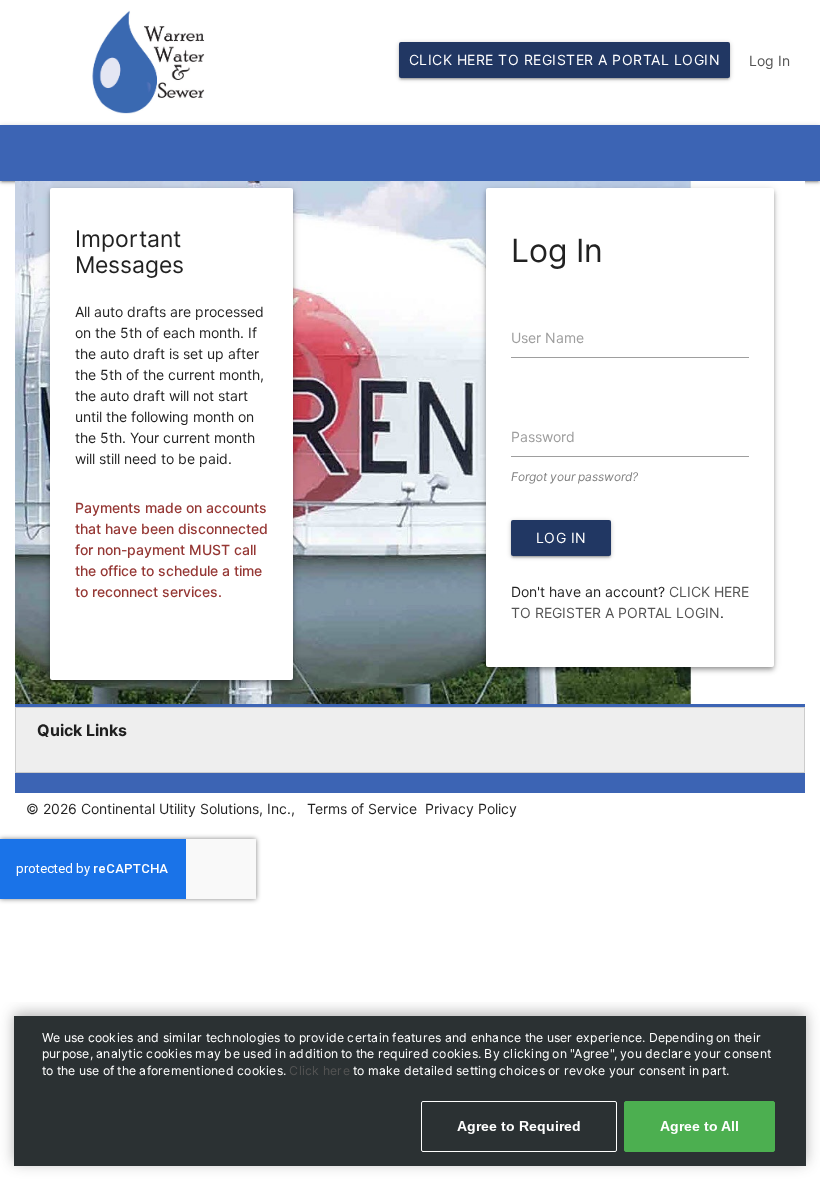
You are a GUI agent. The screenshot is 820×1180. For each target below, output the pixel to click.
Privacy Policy (471, 808)
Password (543, 436)
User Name (547, 337)
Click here (321, 1070)
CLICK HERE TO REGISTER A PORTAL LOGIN (565, 59)
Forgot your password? (574, 476)
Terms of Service (362, 808)
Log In (769, 60)
